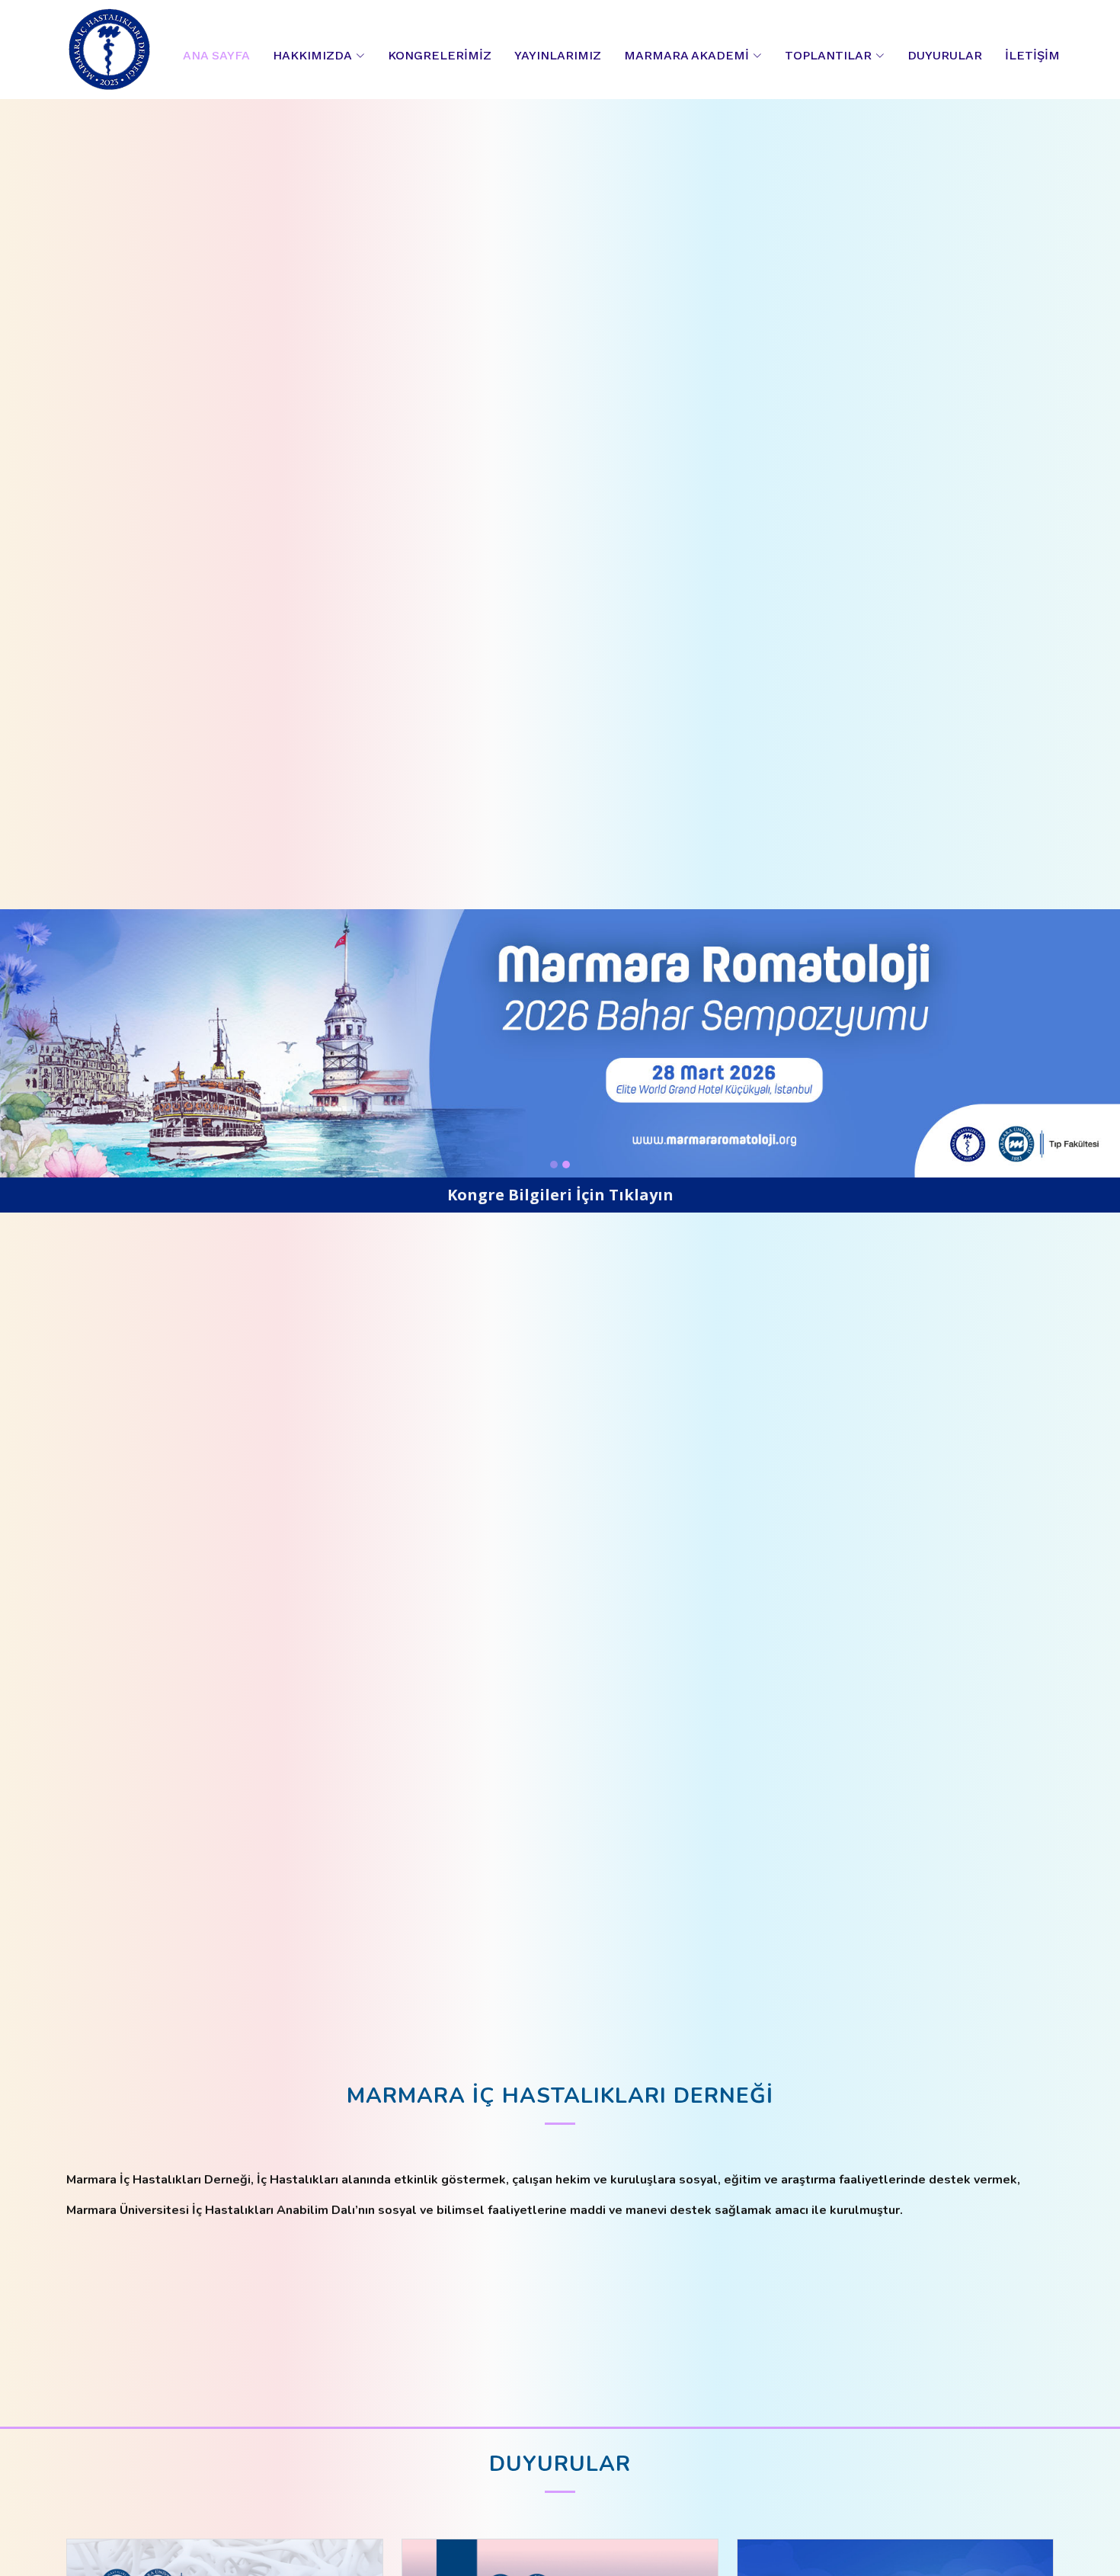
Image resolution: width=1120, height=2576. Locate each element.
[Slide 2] (566, 1165)
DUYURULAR (945, 55)
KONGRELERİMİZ (440, 55)
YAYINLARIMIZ (558, 55)
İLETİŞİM (1032, 55)
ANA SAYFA (216, 55)
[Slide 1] (554, 1165)
